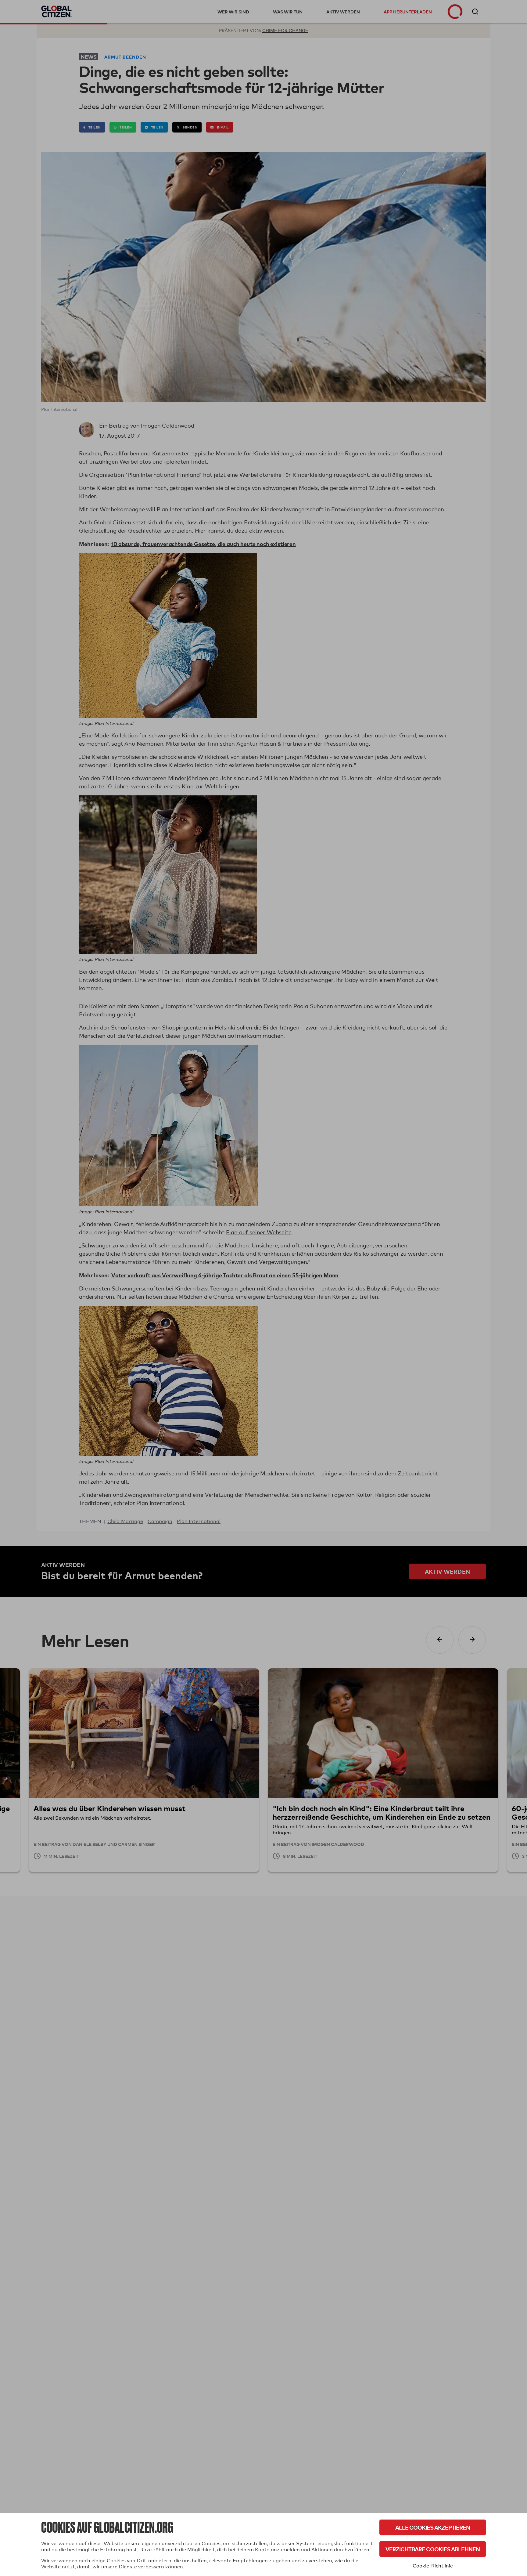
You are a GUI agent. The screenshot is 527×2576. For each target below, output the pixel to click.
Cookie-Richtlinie (433, 2566)
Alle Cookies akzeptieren (433, 2527)
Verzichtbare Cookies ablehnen (433, 2549)
